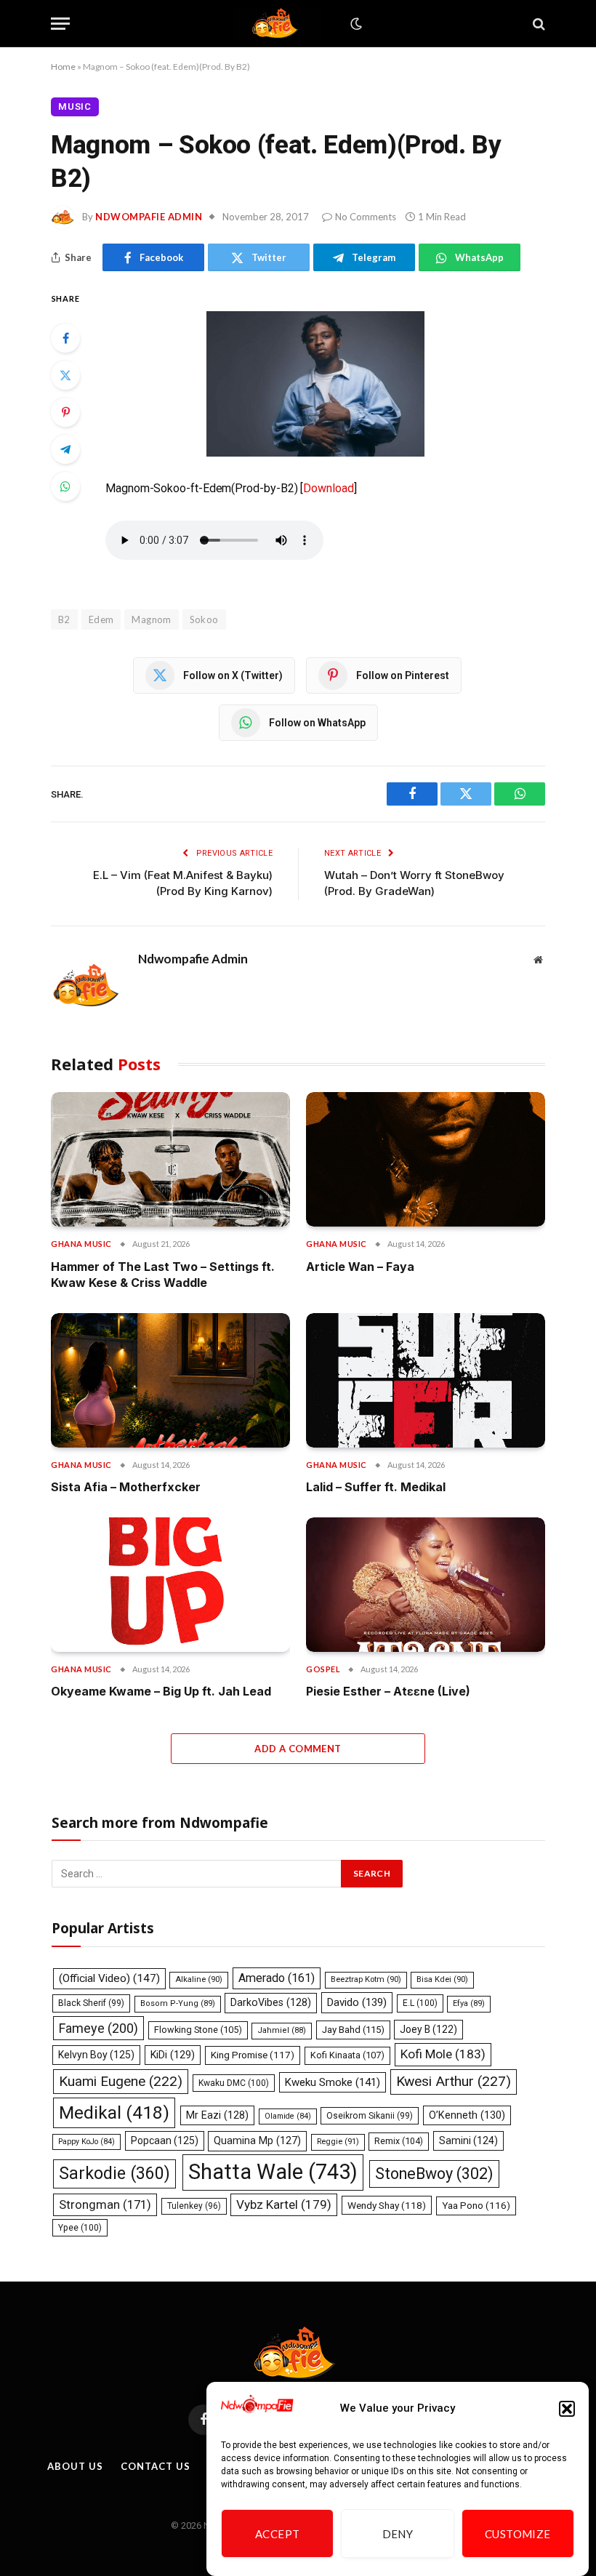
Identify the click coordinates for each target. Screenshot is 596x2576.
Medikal (114, 2112)
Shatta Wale (273, 2172)
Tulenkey (194, 2206)
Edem (101, 619)
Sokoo (204, 619)
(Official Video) (109, 1978)
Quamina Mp (257, 2140)
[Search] (537, 24)
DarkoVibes (271, 2002)
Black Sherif (91, 2003)
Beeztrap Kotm (366, 1979)
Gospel (323, 1669)
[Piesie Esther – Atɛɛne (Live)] (426, 1585)
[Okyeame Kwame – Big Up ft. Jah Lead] (170, 1585)
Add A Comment (298, 1749)
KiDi (173, 2055)
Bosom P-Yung (178, 2003)
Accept (278, 2534)
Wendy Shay (387, 2205)
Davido (357, 2002)
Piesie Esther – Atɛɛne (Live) (388, 1691)
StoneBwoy (434, 2174)
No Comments (366, 217)
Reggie (338, 2142)
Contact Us (155, 2466)
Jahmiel (282, 2030)
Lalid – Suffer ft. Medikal (376, 1487)
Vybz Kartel (284, 2204)
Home (63, 67)
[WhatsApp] (65, 486)
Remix (399, 2141)
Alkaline (199, 1979)
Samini (468, 2140)
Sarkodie (114, 2174)
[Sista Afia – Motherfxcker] (170, 1380)
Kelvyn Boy (96, 2055)
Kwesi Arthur (454, 2081)
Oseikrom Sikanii (370, 2116)
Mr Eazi (217, 2115)
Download (328, 488)
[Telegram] (65, 449)
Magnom (151, 619)
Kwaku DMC (234, 2083)
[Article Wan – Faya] (426, 1159)
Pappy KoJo (86, 2142)
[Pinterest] (65, 412)
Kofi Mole (443, 2054)
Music (75, 107)
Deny (398, 2534)
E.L (420, 2003)
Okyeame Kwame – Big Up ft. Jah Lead (161, 1691)
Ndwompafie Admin (149, 217)
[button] (567, 2409)
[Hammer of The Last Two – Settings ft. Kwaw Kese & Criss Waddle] (170, 1159)
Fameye (98, 2028)
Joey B (428, 2029)
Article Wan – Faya (360, 1267)
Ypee (80, 2228)
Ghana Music (81, 1244)
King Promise (253, 2055)
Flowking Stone (198, 2030)
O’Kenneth (467, 2115)
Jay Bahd (353, 2030)
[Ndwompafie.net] (278, 24)
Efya (469, 2003)
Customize (518, 2534)
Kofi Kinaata (347, 2055)
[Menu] (60, 24)
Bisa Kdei (442, 1979)
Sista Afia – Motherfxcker (126, 1487)
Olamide (288, 2116)
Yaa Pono (476, 2206)
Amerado (277, 1978)
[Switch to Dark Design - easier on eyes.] (355, 24)
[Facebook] (65, 338)
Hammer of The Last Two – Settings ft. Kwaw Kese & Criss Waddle (163, 1275)
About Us (75, 2466)
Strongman (105, 2204)
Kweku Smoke (333, 2082)
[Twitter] (65, 375)
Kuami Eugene (121, 2081)
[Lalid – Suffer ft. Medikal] (426, 1380)
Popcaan (165, 2140)
